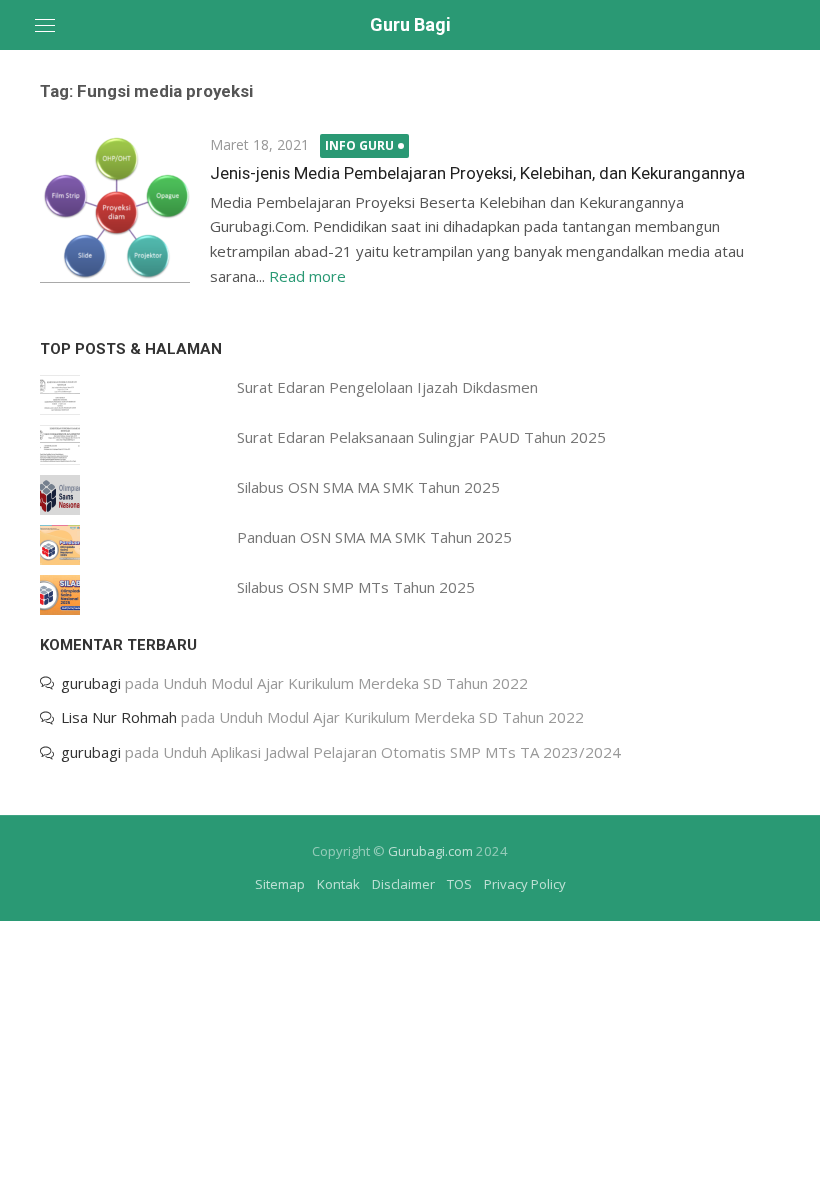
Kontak (338, 884)
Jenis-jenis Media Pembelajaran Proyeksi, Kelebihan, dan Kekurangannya (477, 173)
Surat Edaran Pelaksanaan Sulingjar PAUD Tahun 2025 (421, 437)
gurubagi (91, 683)
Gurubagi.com (430, 851)
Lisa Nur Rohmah (119, 717)
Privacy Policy (525, 884)
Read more (307, 276)
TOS (459, 884)
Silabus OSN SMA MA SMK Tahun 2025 (368, 487)
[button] (115, 208)
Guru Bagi (410, 24)
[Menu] (45, 25)
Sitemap (280, 884)
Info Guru (359, 145)
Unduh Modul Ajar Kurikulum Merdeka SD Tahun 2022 (345, 683)
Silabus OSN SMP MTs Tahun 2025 (356, 587)
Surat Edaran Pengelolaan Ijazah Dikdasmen (387, 387)
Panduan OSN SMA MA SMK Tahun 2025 (374, 537)
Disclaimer (403, 884)
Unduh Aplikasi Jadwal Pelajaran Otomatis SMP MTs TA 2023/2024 (392, 752)
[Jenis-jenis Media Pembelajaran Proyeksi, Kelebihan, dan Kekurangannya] (115, 208)
